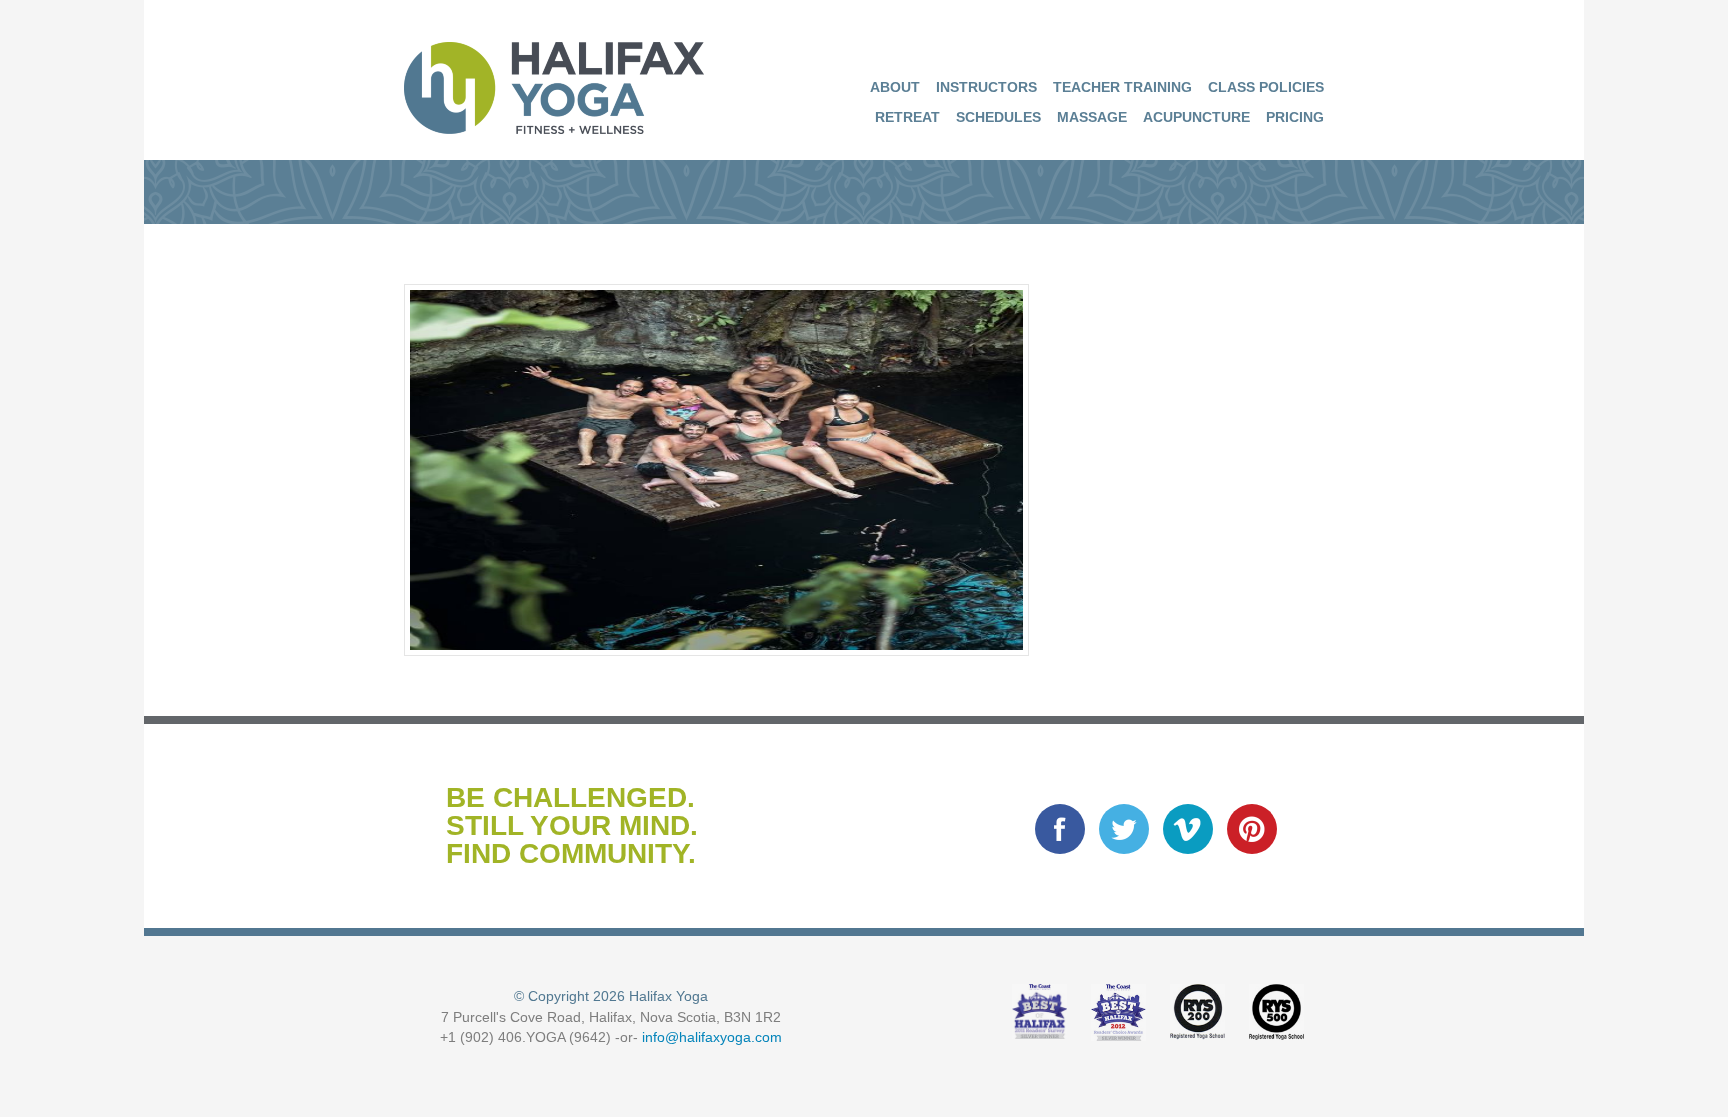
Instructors (986, 87)
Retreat (907, 117)
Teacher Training (1122, 87)
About (895, 87)
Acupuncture (1196, 117)
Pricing (1295, 117)
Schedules (998, 117)
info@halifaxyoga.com (712, 1037)
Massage (1092, 117)
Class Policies (1266, 87)
